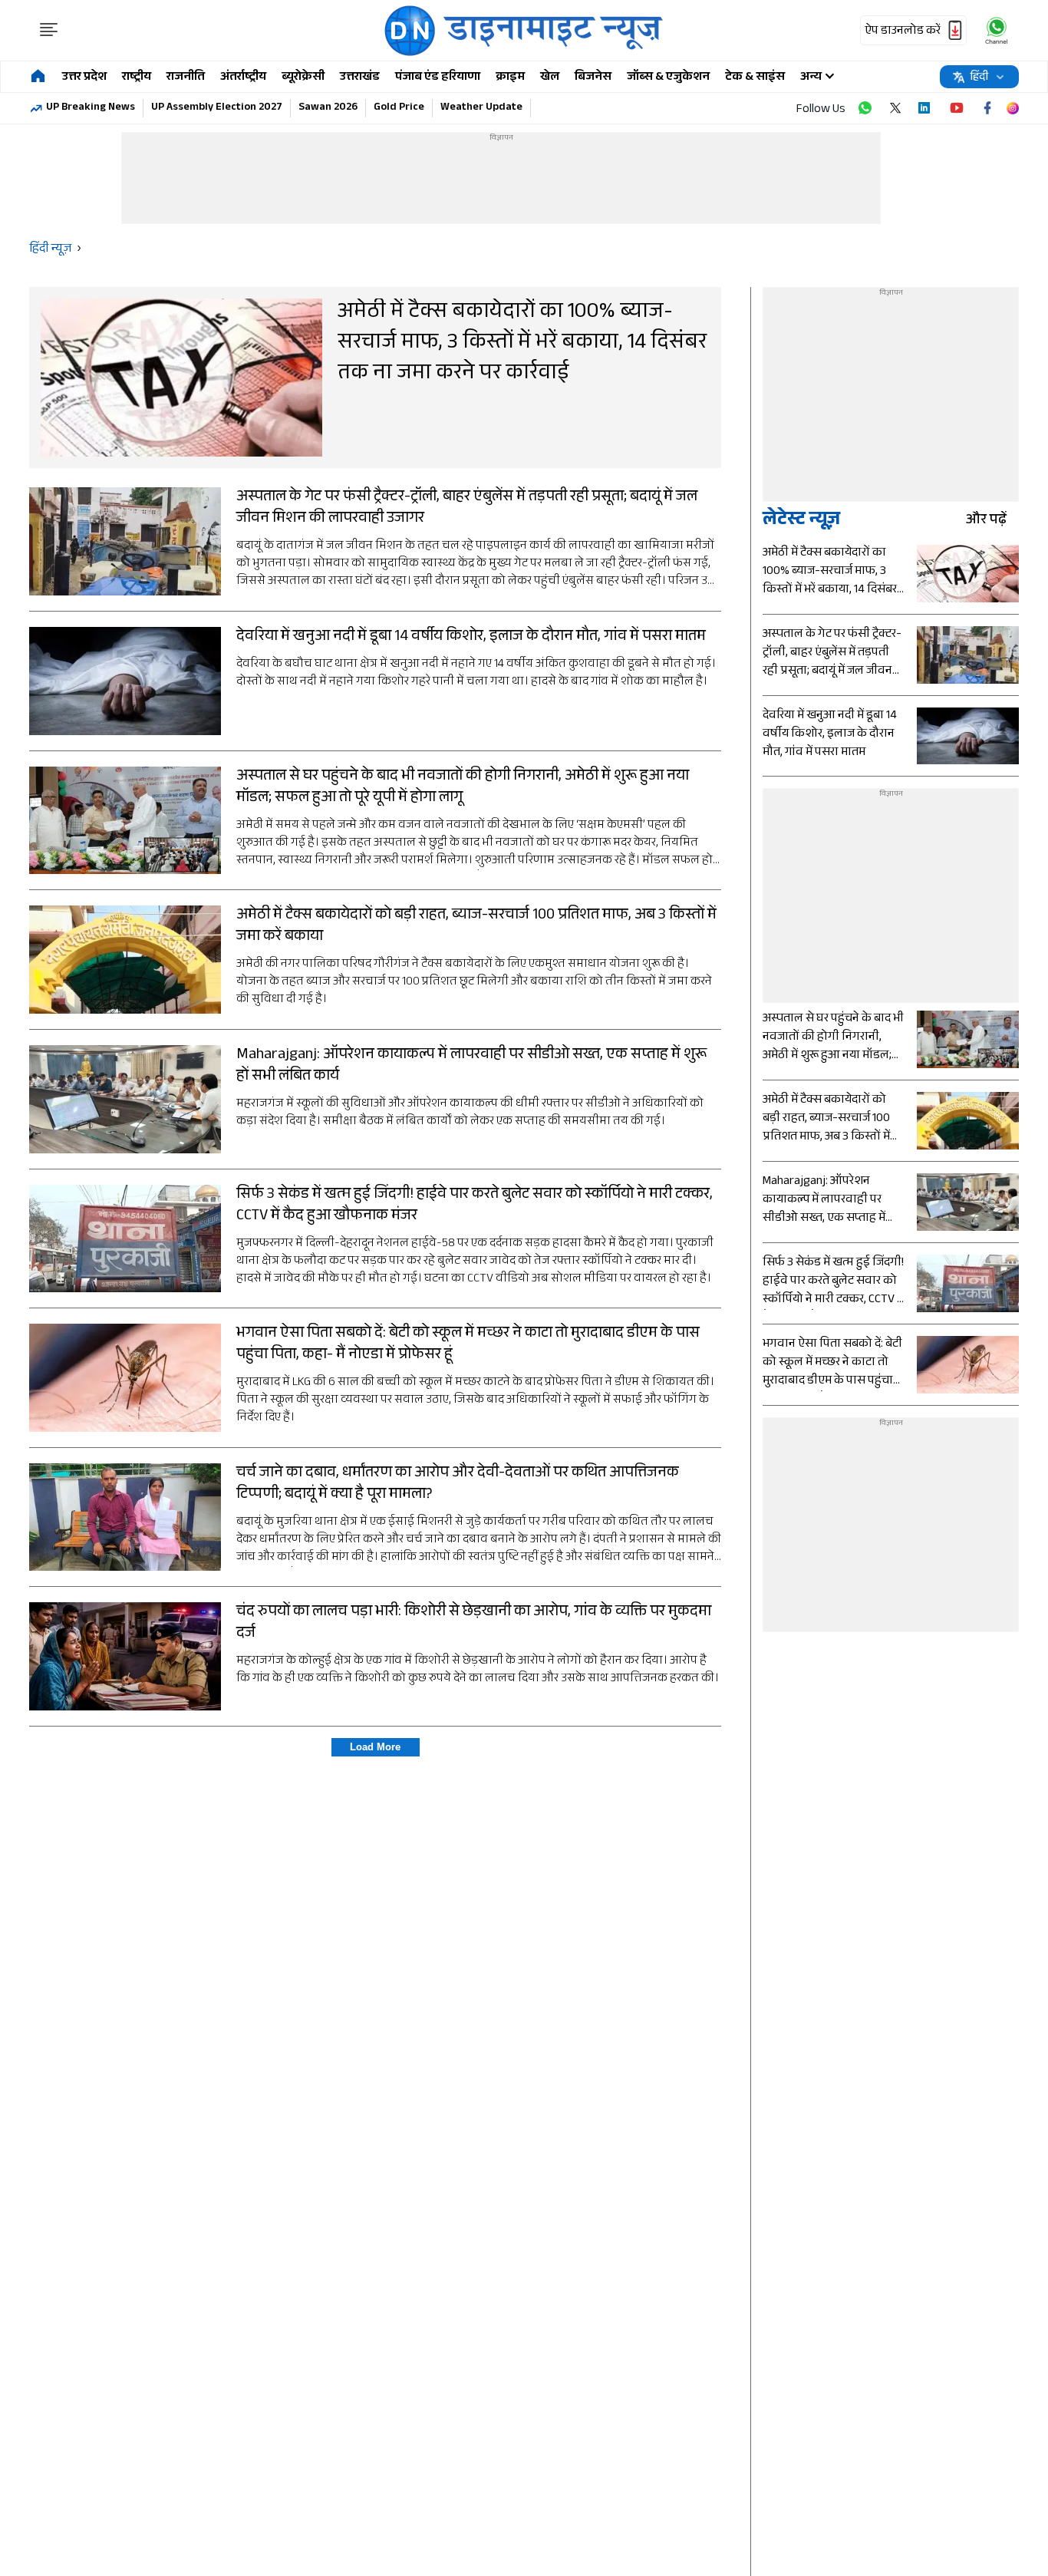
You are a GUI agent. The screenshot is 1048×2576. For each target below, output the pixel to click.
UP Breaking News (91, 108)
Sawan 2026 (328, 108)
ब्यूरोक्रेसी (303, 78)
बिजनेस (593, 78)
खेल (550, 78)
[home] (38, 77)
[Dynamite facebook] (987, 108)
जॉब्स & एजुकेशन (668, 78)
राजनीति (186, 78)
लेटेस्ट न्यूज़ (801, 521)
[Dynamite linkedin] (926, 108)
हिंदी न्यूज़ (50, 250)
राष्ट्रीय (137, 78)
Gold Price (399, 108)
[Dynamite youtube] (957, 108)
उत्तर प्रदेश (84, 78)
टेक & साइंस (755, 78)
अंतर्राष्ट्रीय (243, 78)
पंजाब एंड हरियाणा (438, 78)
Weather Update (481, 108)
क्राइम (510, 78)
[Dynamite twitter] (895, 108)
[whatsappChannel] (997, 30)
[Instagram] (1013, 108)
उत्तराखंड (360, 78)
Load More (375, 1747)
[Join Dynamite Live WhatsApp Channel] (865, 108)
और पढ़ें (986, 521)
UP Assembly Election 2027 (217, 108)
